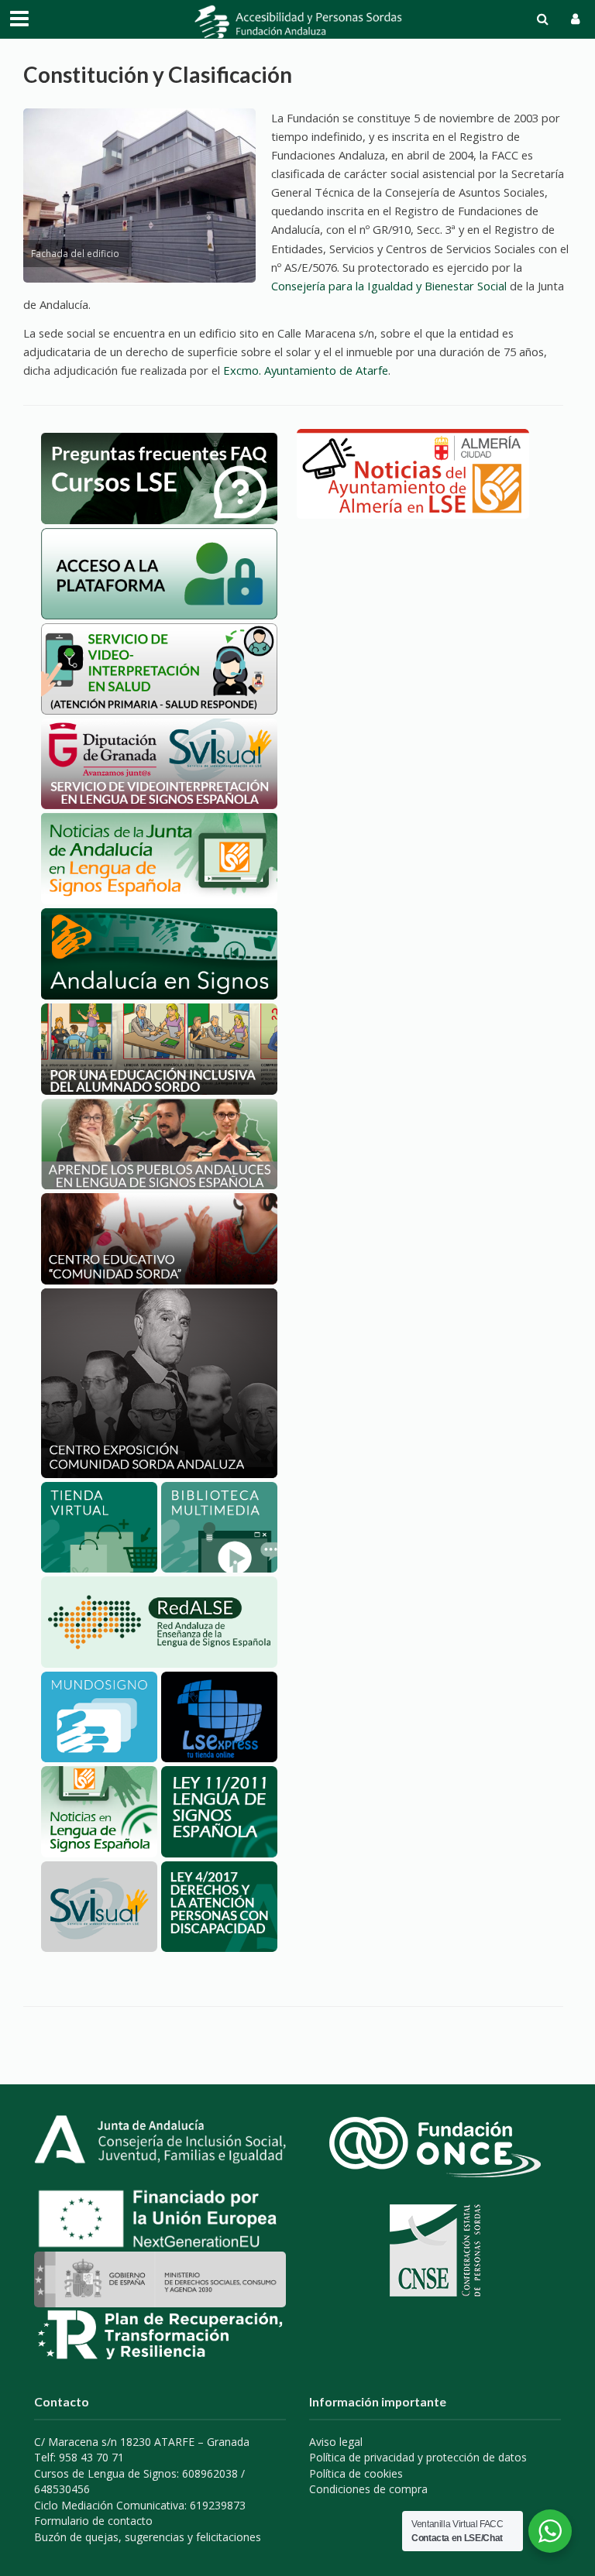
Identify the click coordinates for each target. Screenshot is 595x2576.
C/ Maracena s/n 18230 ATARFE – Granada (142, 2442)
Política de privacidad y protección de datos (418, 2457)
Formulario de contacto (93, 2521)
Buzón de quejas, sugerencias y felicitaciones (148, 2537)
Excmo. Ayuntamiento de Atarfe (306, 370)
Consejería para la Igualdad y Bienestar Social (389, 286)
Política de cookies (356, 2473)
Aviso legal (336, 2442)
